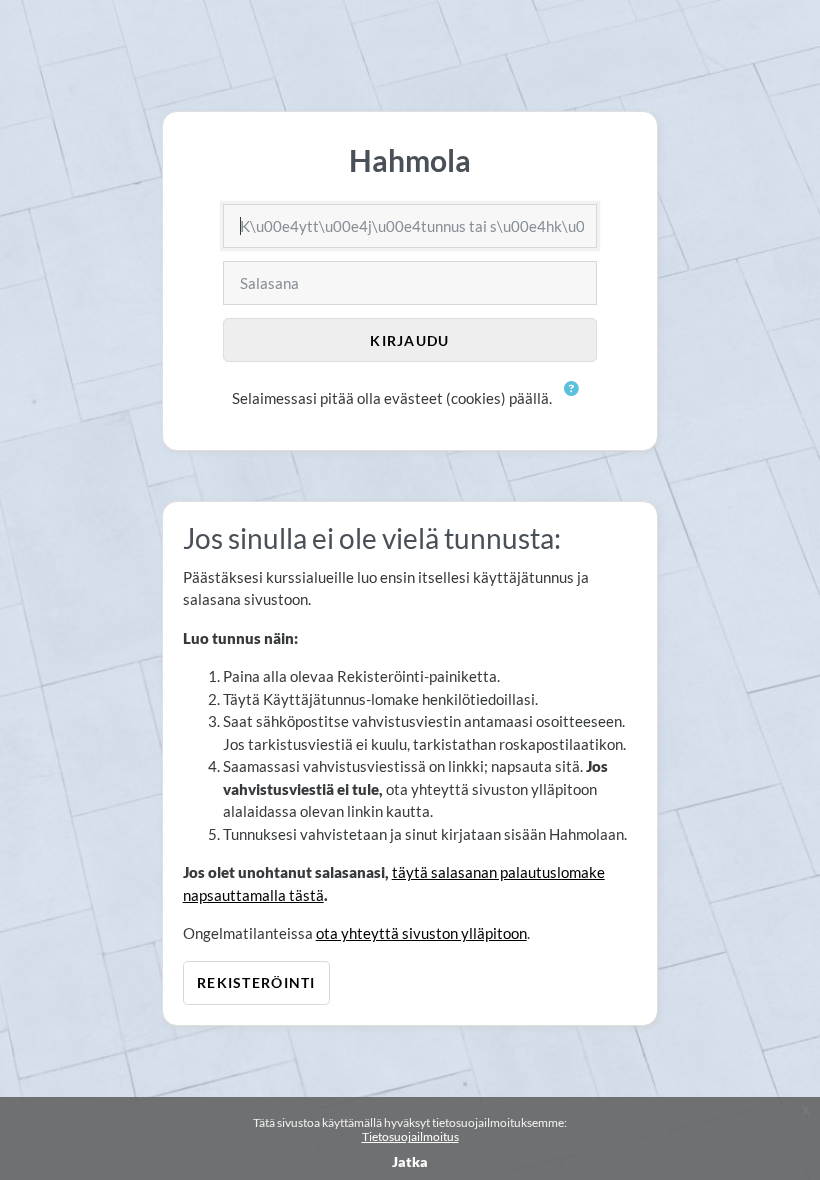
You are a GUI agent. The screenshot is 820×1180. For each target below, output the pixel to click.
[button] (572, 400)
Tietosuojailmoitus (410, 1136)
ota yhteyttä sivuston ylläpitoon (421, 933)
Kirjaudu (409, 340)
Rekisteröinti (256, 982)
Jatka (410, 1161)
